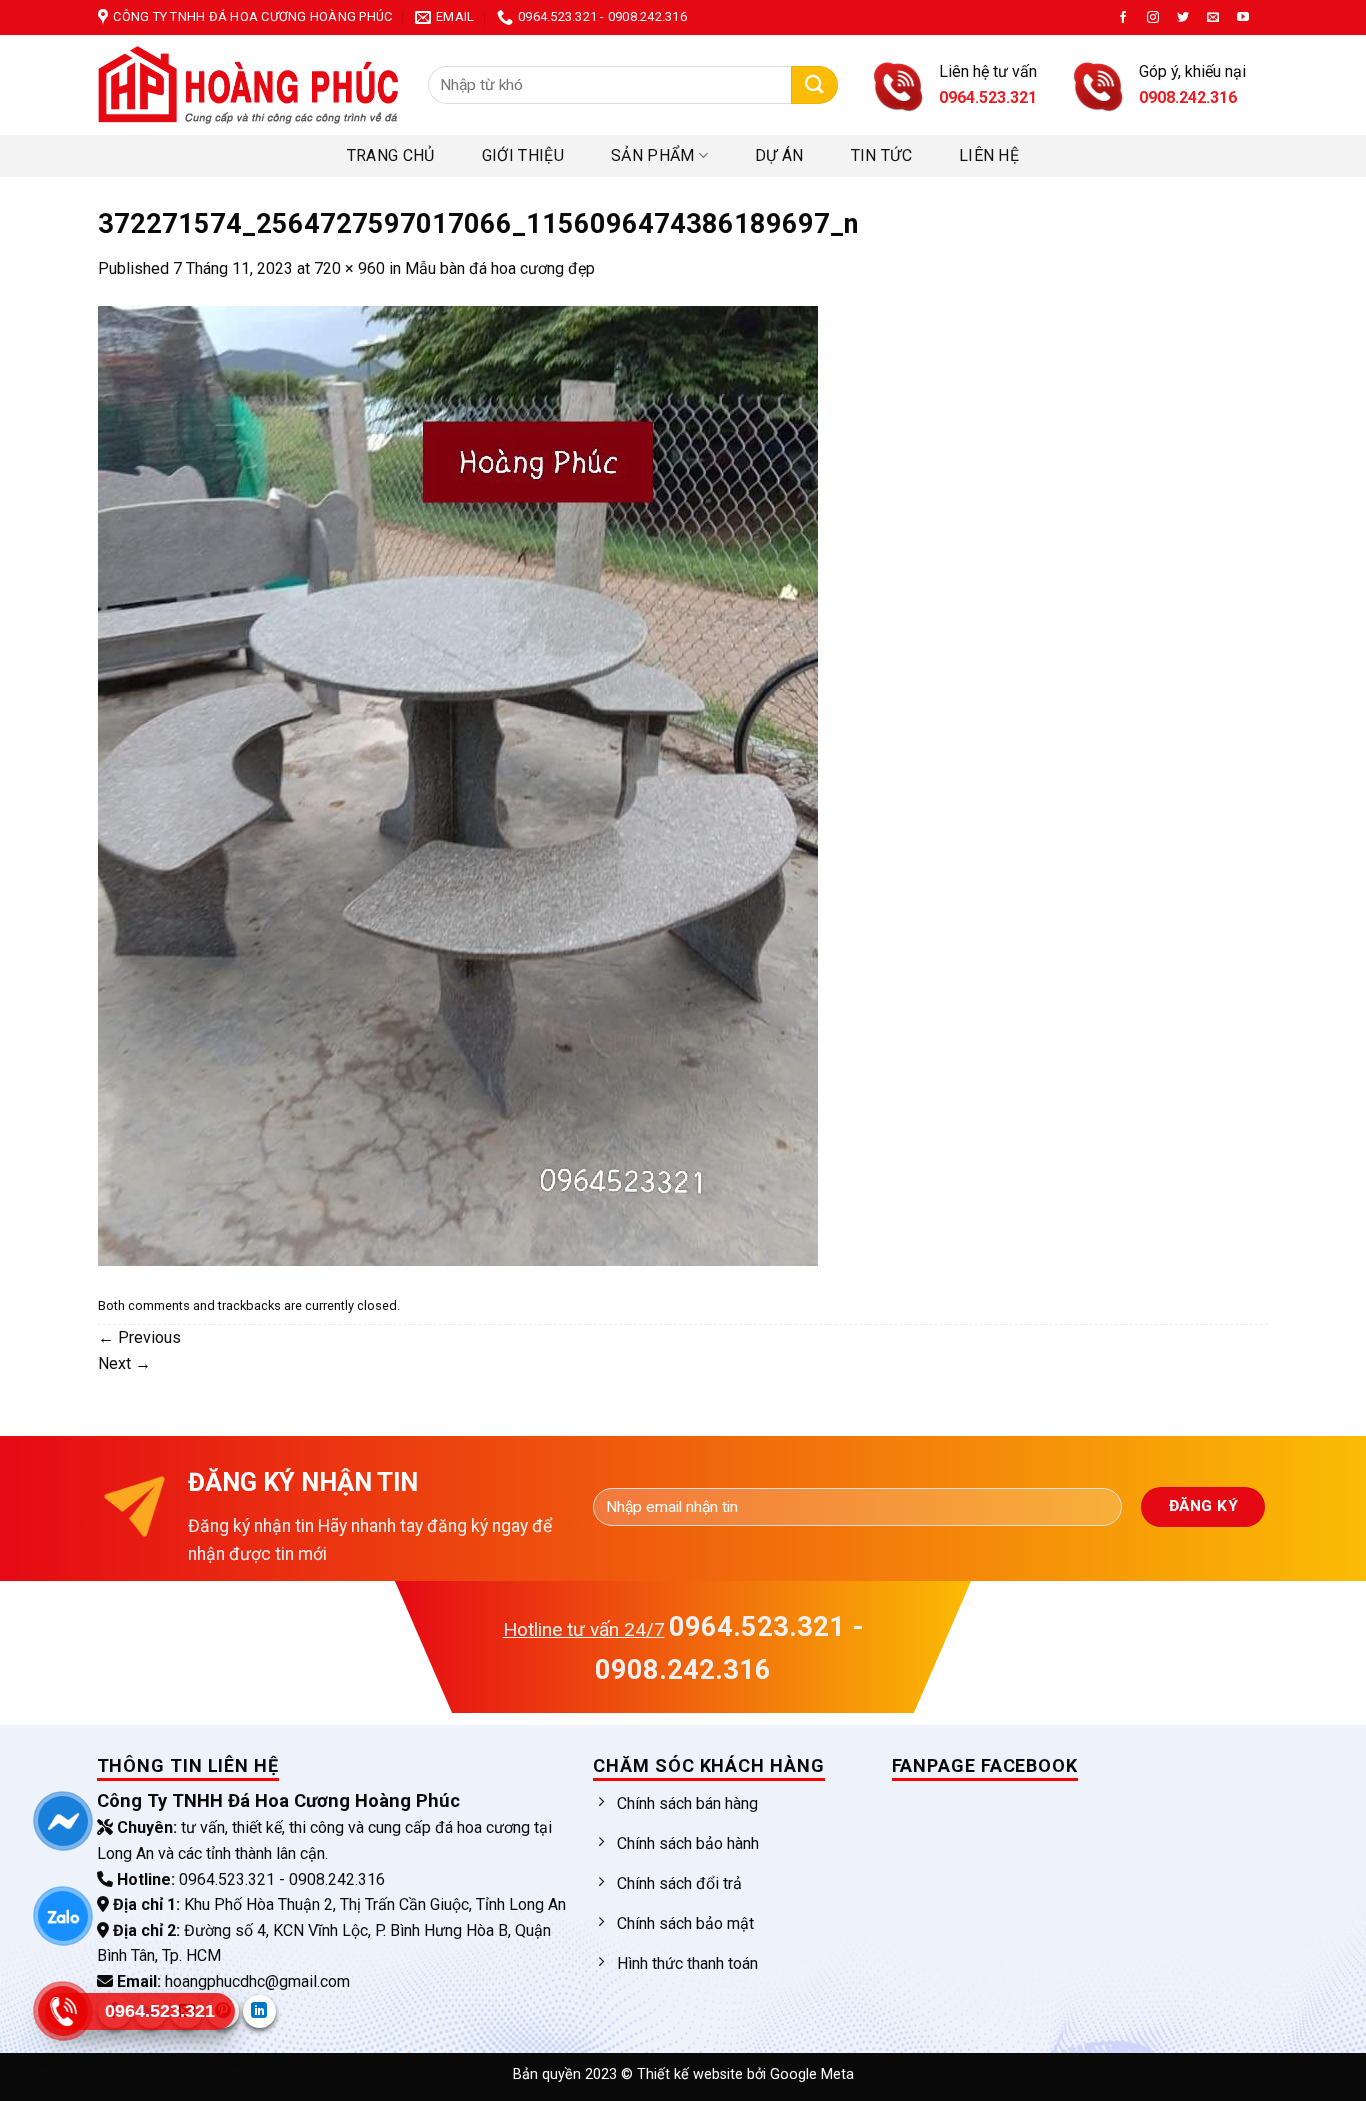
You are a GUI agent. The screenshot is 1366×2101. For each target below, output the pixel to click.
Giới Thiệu (523, 155)
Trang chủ (391, 155)
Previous (139, 1337)
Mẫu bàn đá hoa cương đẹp (500, 268)
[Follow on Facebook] (1123, 18)
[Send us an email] (1213, 18)
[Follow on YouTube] (1243, 18)
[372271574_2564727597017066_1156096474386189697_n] (458, 784)
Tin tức (881, 155)
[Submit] (814, 85)
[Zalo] (62, 1916)
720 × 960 (349, 268)
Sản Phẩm (653, 155)
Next (124, 1363)
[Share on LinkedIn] (259, 2011)
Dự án (779, 155)
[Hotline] (62, 2011)
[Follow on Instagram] (1153, 18)
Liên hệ (989, 155)
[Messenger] (62, 1821)
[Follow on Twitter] (1183, 18)
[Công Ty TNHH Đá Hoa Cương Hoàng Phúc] (248, 85)
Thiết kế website (692, 2074)
